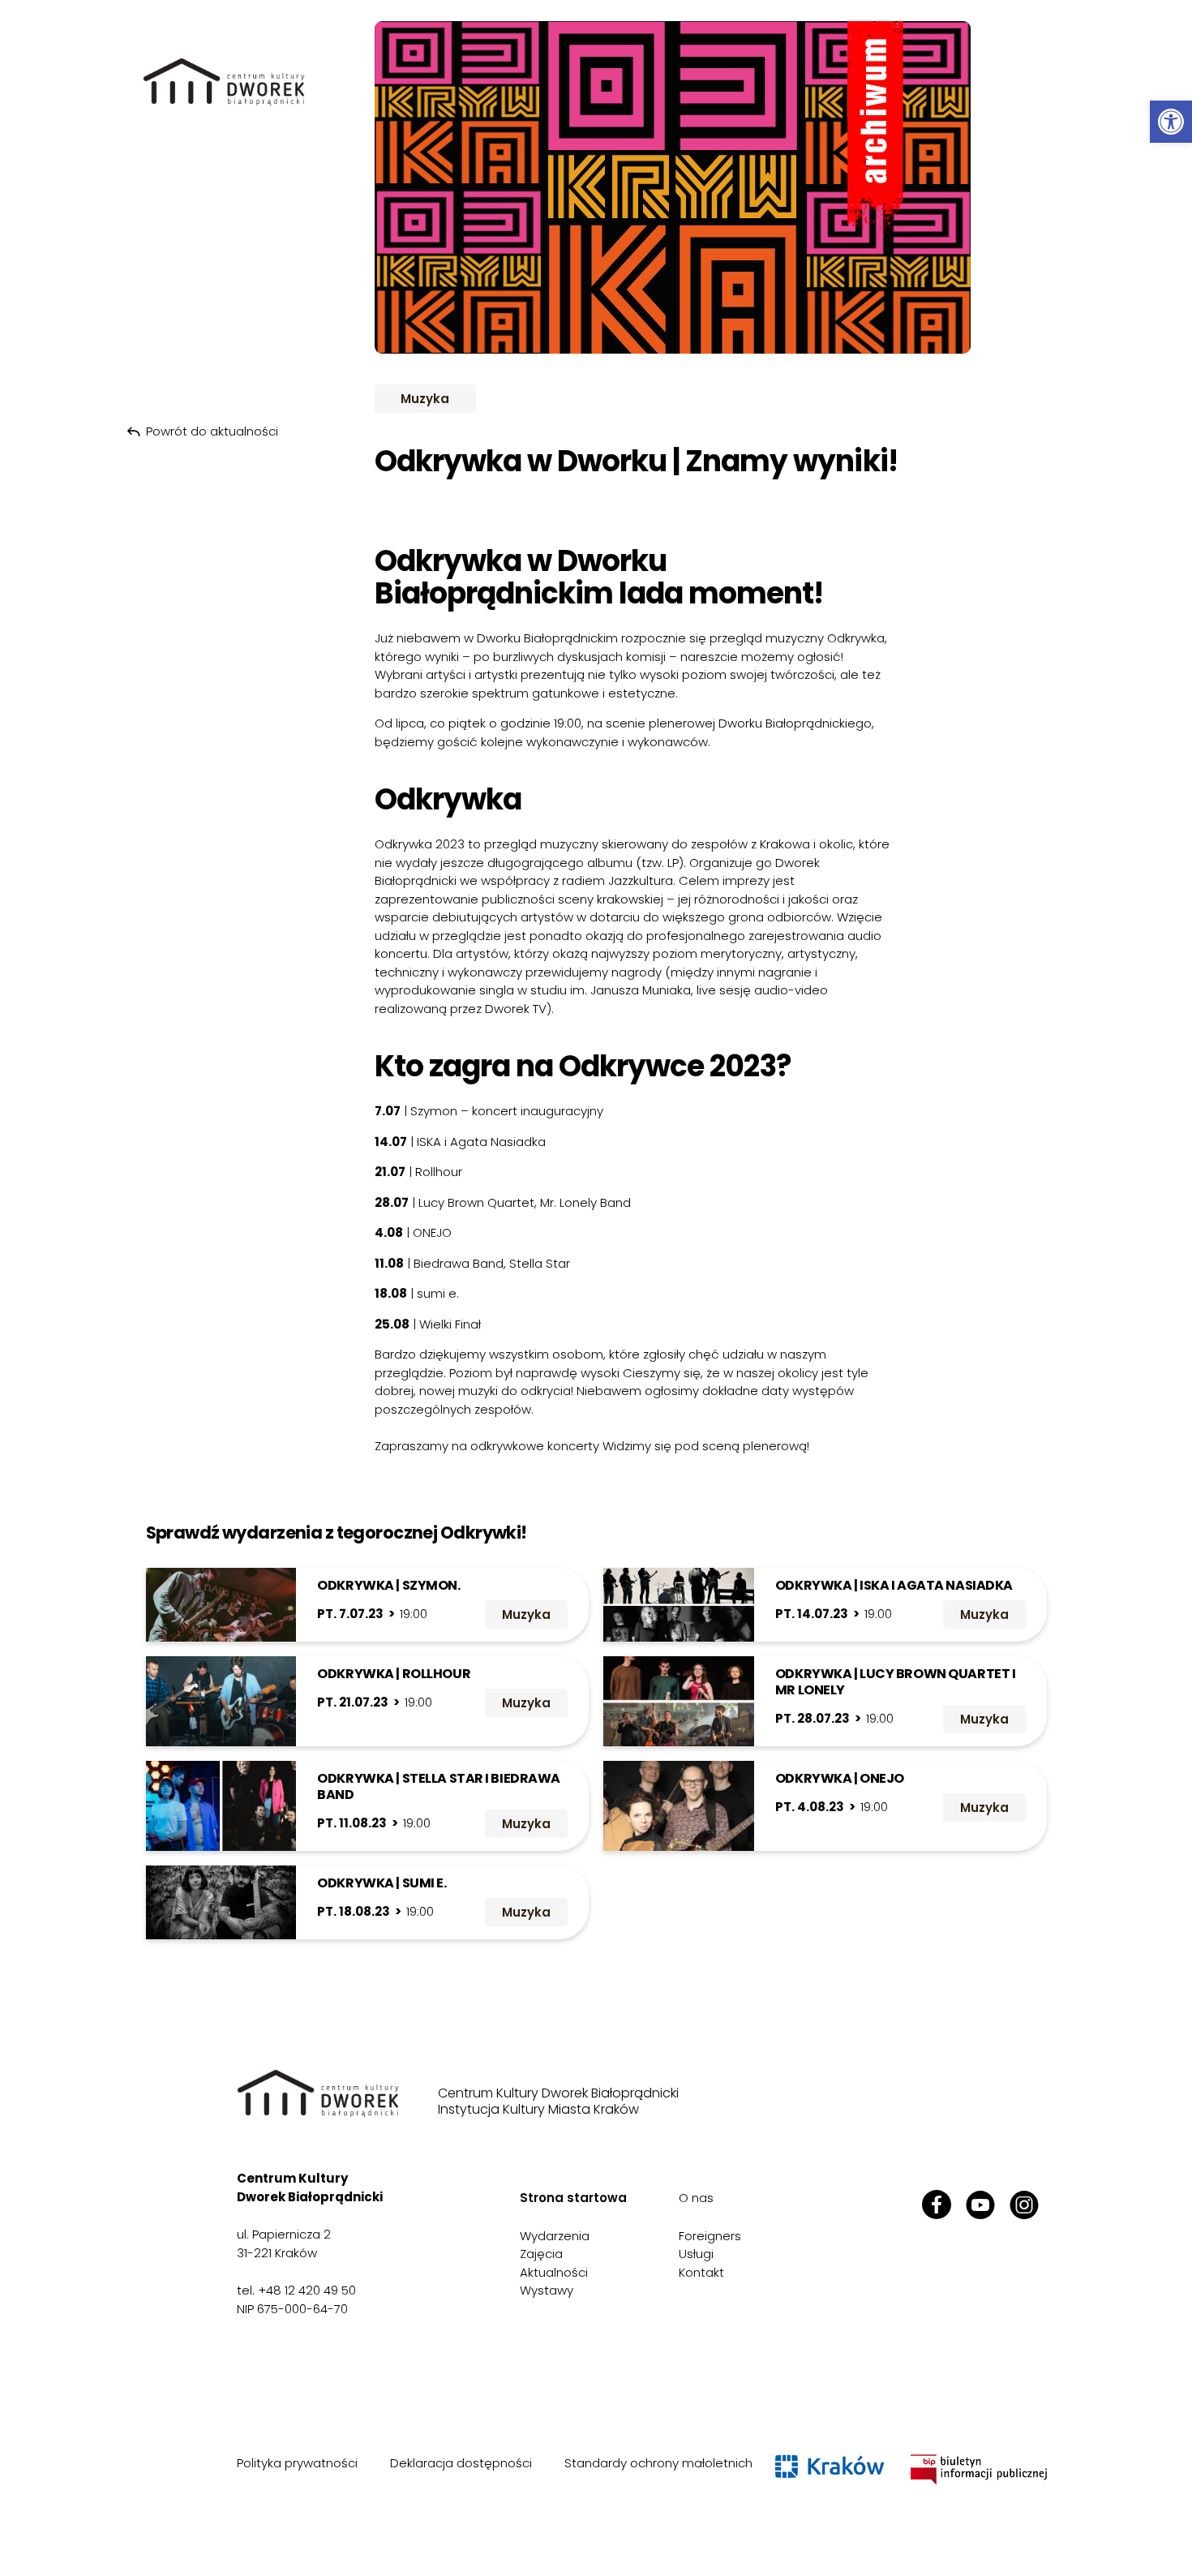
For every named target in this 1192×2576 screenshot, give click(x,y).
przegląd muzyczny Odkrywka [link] (795, 638)
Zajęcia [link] (541, 2254)
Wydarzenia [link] (555, 2236)
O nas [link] (696, 2198)
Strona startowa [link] (573, 2198)
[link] (1171, 122)
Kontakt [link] (701, 2272)
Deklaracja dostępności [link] (461, 2463)
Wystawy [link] (547, 2290)
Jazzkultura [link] (641, 880)
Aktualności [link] (554, 2272)
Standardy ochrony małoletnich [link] (658, 2463)
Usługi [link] (696, 2254)
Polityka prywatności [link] (297, 2463)
